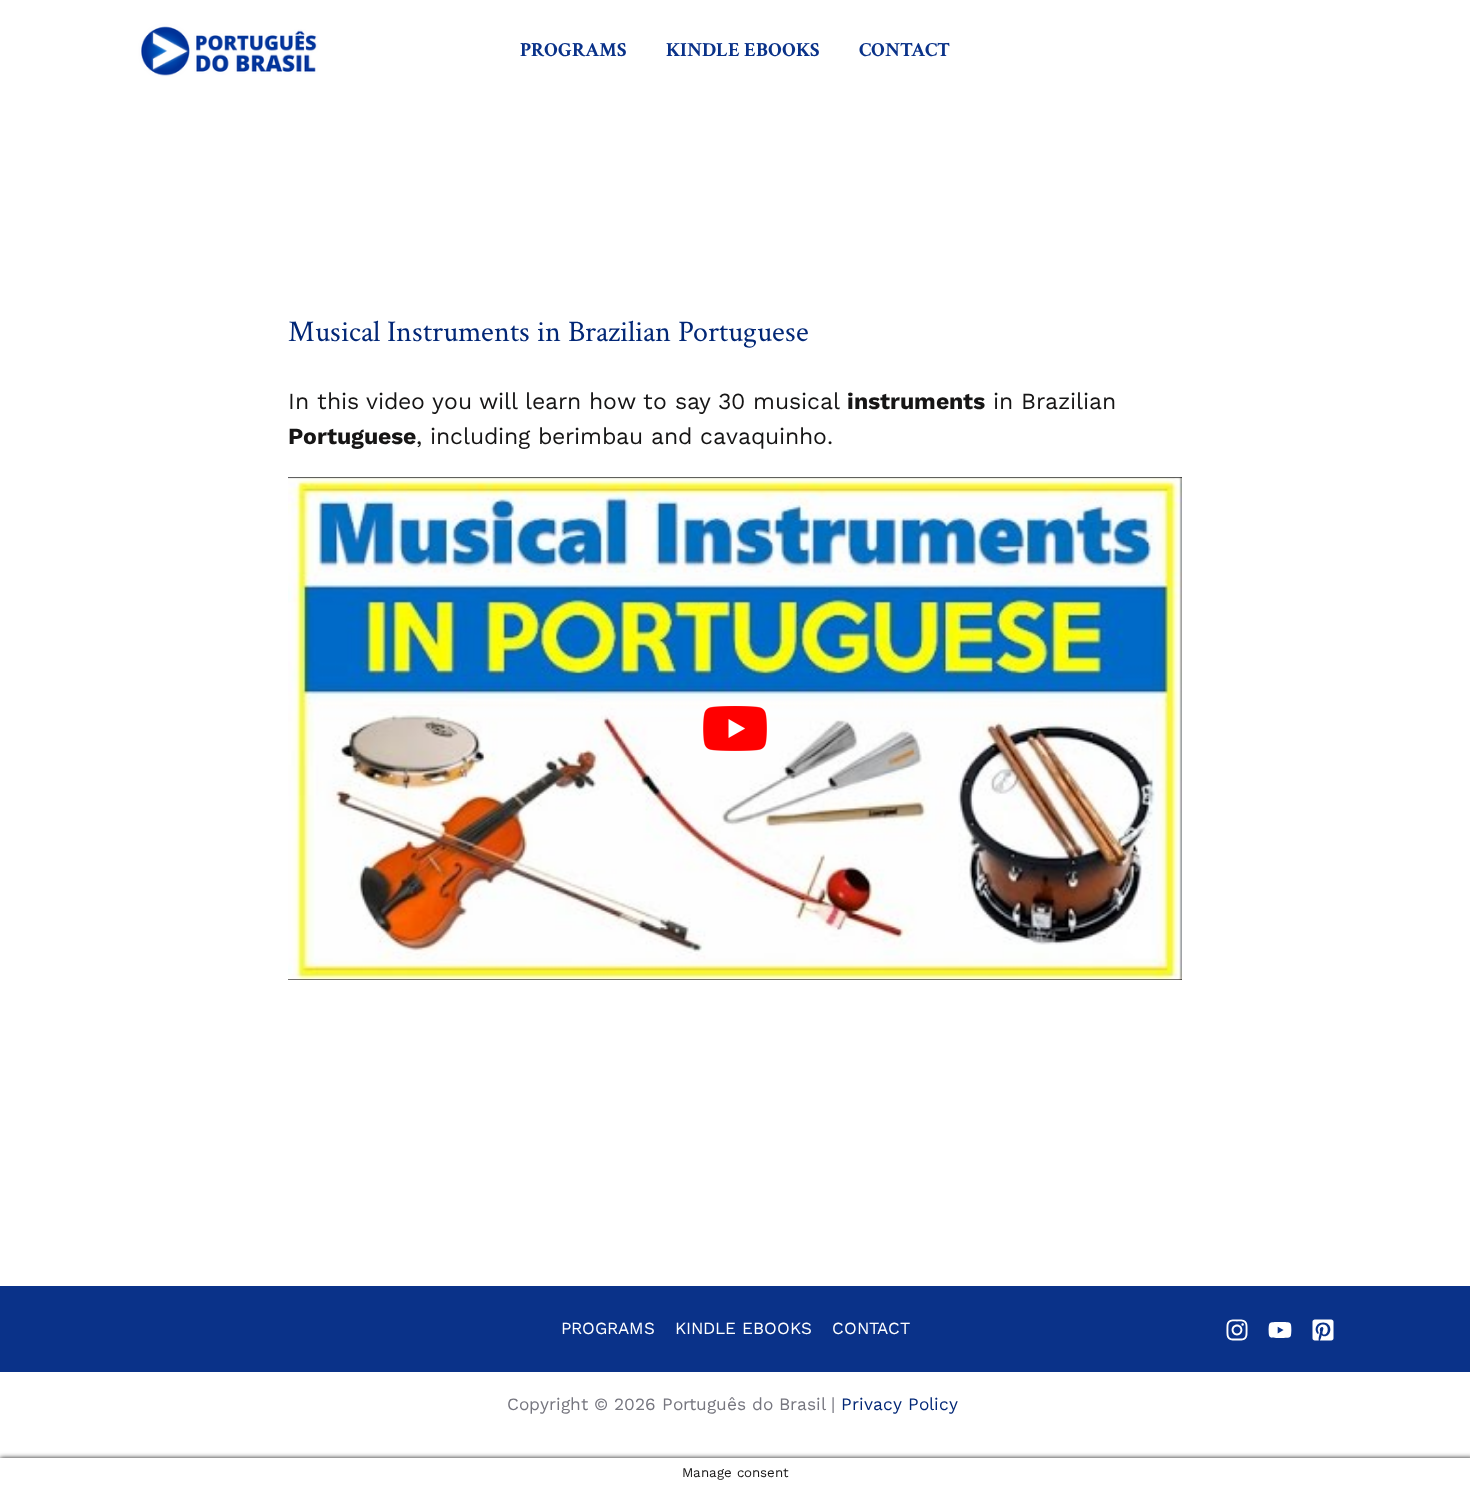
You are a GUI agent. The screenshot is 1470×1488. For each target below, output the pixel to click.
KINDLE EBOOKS (742, 50)
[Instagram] (1237, 1330)
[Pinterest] (1323, 1330)
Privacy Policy (902, 1404)
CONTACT (904, 50)
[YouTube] (1280, 1330)
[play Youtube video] (734, 728)
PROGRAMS (573, 50)
